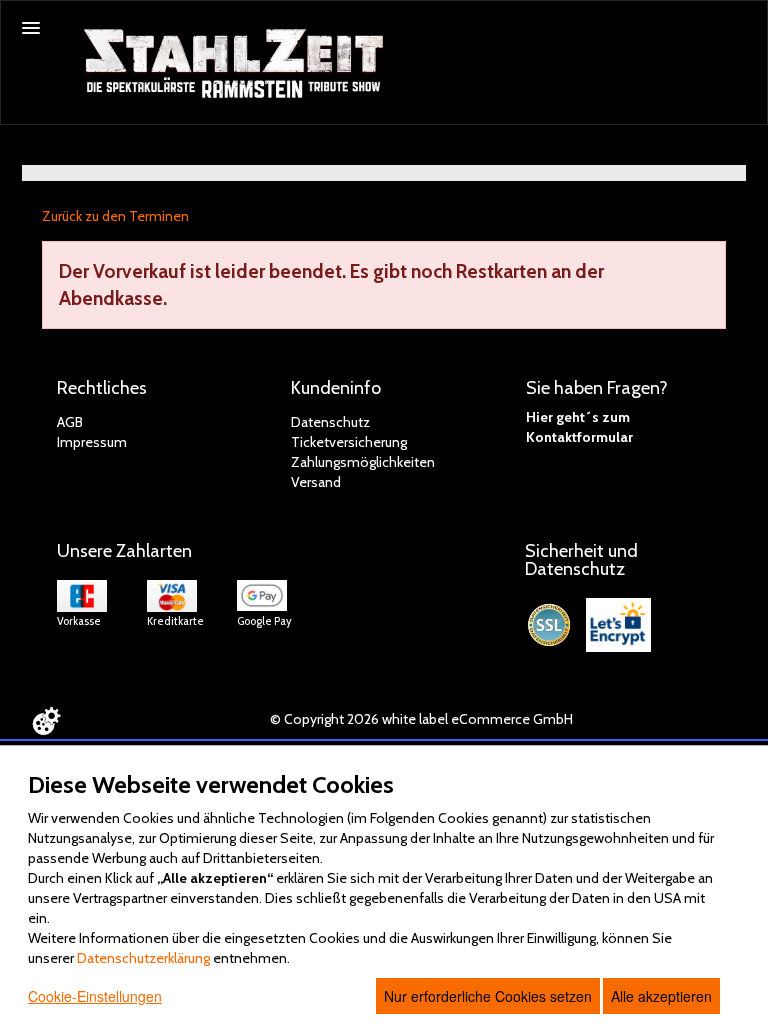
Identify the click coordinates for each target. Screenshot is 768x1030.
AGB (70, 422)
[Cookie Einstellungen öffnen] (46, 721)
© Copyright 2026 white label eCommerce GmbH (421, 719)
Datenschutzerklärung (143, 958)
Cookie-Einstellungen (95, 996)
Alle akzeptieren (661, 996)
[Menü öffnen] (31, 28)
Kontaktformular (579, 437)
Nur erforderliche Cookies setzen (488, 996)
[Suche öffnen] (749, 19)
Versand (316, 482)
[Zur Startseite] (235, 64)
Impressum (92, 442)
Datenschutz (330, 422)
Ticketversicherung (349, 442)
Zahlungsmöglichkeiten (363, 462)
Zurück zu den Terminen (115, 216)
